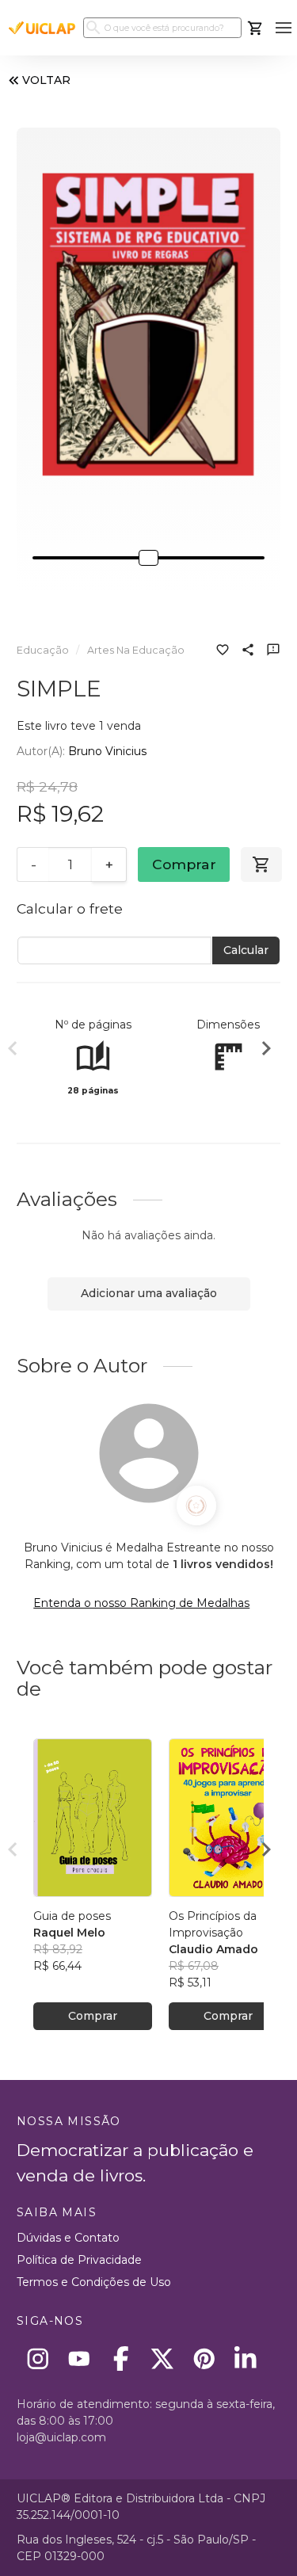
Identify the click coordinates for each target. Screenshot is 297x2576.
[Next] (266, 1051)
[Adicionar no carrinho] (261, 864)
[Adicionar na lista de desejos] (223, 651)
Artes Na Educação (136, 650)
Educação (43, 650)
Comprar (184, 864)
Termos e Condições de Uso (94, 2282)
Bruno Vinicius (107, 751)
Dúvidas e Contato (68, 2238)
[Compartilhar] (248, 651)
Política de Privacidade (79, 2260)
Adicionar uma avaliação (149, 1293)
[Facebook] (121, 2358)
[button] (283, 28)
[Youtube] (80, 2358)
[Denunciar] (273, 651)
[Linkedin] (246, 2358)
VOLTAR (46, 80)
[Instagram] (38, 2358)
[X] (163, 2358)
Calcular (246, 950)
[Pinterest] (204, 2358)
